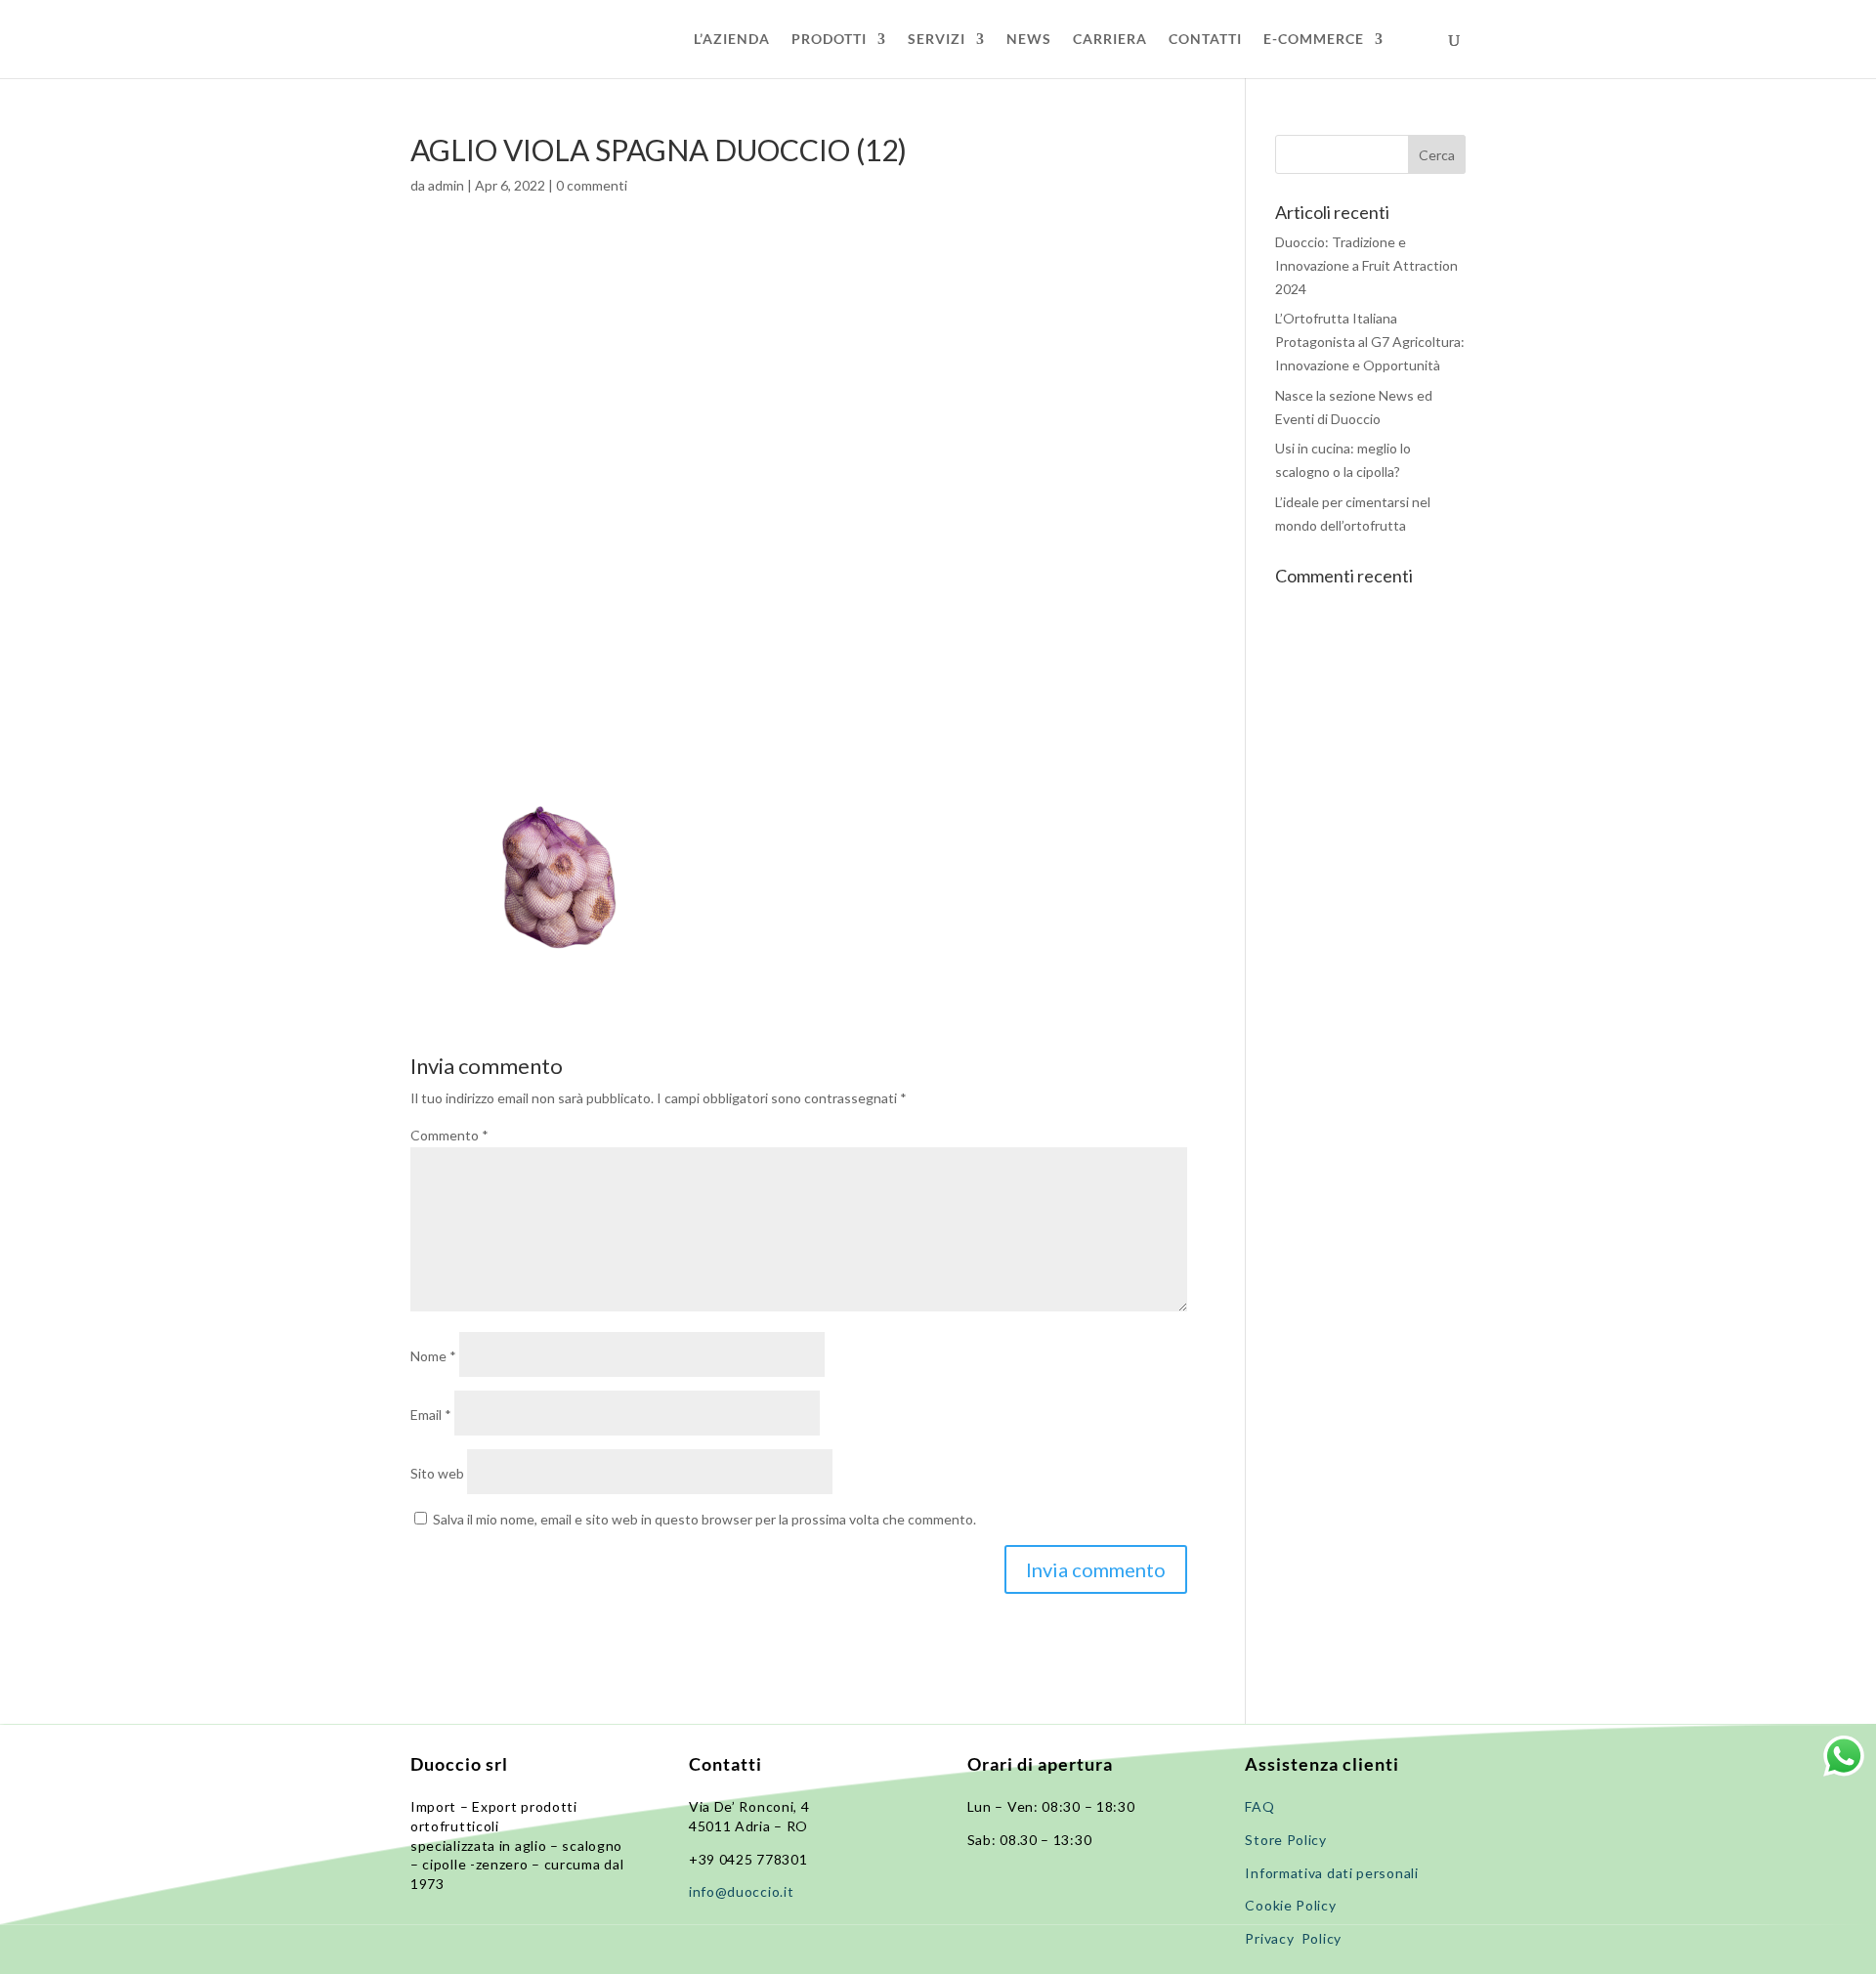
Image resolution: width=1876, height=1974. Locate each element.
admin (446, 185)
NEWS (1029, 40)
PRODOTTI (829, 40)
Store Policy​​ (1285, 1840)
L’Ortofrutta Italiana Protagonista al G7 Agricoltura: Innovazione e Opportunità (1370, 342)
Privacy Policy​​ (1293, 1938)
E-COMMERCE (1314, 40)
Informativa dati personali (1333, 1873)
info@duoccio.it (742, 1891)
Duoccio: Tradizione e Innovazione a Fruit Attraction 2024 (1366, 265)
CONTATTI (1205, 40)
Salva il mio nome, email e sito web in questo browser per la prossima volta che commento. (704, 1519)
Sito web (437, 1473)
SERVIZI (937, 40)
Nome (433, 1356)
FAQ (1259, 1806)
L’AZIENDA (732, 40)
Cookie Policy (1290, 1905)
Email (431, 1415)
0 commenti (592, 185)
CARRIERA (1110, 40)
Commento (449, 1135)
